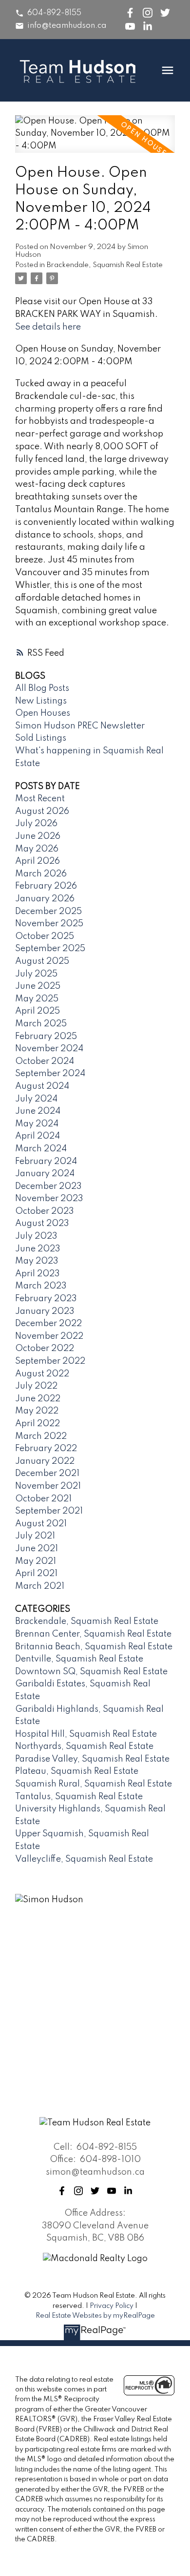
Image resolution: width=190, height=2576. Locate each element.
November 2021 (48, 1486)
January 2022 (45, 1461)
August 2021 (41, 1524)
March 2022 (41, 1436)
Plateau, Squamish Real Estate (77, 1771)
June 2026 (38, 836)
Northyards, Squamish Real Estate (84, 1746)
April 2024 (38, 1136)
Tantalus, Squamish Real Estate (79, 1797)
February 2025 (46, 1037)
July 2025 (36, 974)
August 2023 (42, 1224)
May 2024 (37, 1124)
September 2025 (50, 949)
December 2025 (48, 912)
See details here (48, 327)
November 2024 (49, 1049)
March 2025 (41, 1024)
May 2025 (37, 999)
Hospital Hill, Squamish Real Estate (86, 1734)
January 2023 (45, 1311)
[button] (48, 13)
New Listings (41, 701)
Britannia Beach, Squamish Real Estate (94, 1647)
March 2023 (41, 1286)
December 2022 (48, 1324)
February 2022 (46, 1449)
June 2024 (38, 1111)
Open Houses (43, 713)
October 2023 (45, 1211)
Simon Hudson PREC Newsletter (80, 726)
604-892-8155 (54, 13)
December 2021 (47, 1474)
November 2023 (49, 1199)
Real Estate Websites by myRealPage (95, 2316)
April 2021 (36, 1574)
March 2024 (41, 1149)
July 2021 (35, 1536)
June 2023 (38, 1249)
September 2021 (49, 1511)
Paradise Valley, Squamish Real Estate (92, 1759)
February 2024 (46, 1162)
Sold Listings (41, 738)
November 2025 (49, 924)
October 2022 (45, 1349)
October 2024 (45, 1061)
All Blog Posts (42, 688)
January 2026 (45, 899)
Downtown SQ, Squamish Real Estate (91, 1672)
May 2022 (37, 1411)
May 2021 (36, 1561)
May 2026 (37, 849)
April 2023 (38, 1274)
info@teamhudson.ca (67, 26)
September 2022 (50, 1361)
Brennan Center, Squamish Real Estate (93, 1634)
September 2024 (50, 1074)
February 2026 (46, 886)
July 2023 (36, 1236)
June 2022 (38, 1399)
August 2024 (42, 1086)
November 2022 (49, 1336)
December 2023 (48, 1186)
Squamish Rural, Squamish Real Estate (94, 1784)
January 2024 (45, 1174)
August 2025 (42, 961)
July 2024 (36, 1099)
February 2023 (46, 1299)
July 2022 (36, 1386)
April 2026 (38, 861)
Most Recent (40, 799)
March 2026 (41, 874)
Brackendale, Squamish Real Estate (105, 265)
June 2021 (37, 1549)
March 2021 (40, 1586)
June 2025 (38, 986)
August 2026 (42, 811)
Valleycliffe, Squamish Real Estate (84, 1859)
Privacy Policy (112, 2306)
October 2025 (45, 936)
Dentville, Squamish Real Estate (79, 1659)
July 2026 (36, 824)
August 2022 (42, 1374)
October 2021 (43, 1499)
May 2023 (37, 1261)
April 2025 (38, 1011)
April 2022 (38, 1424)
